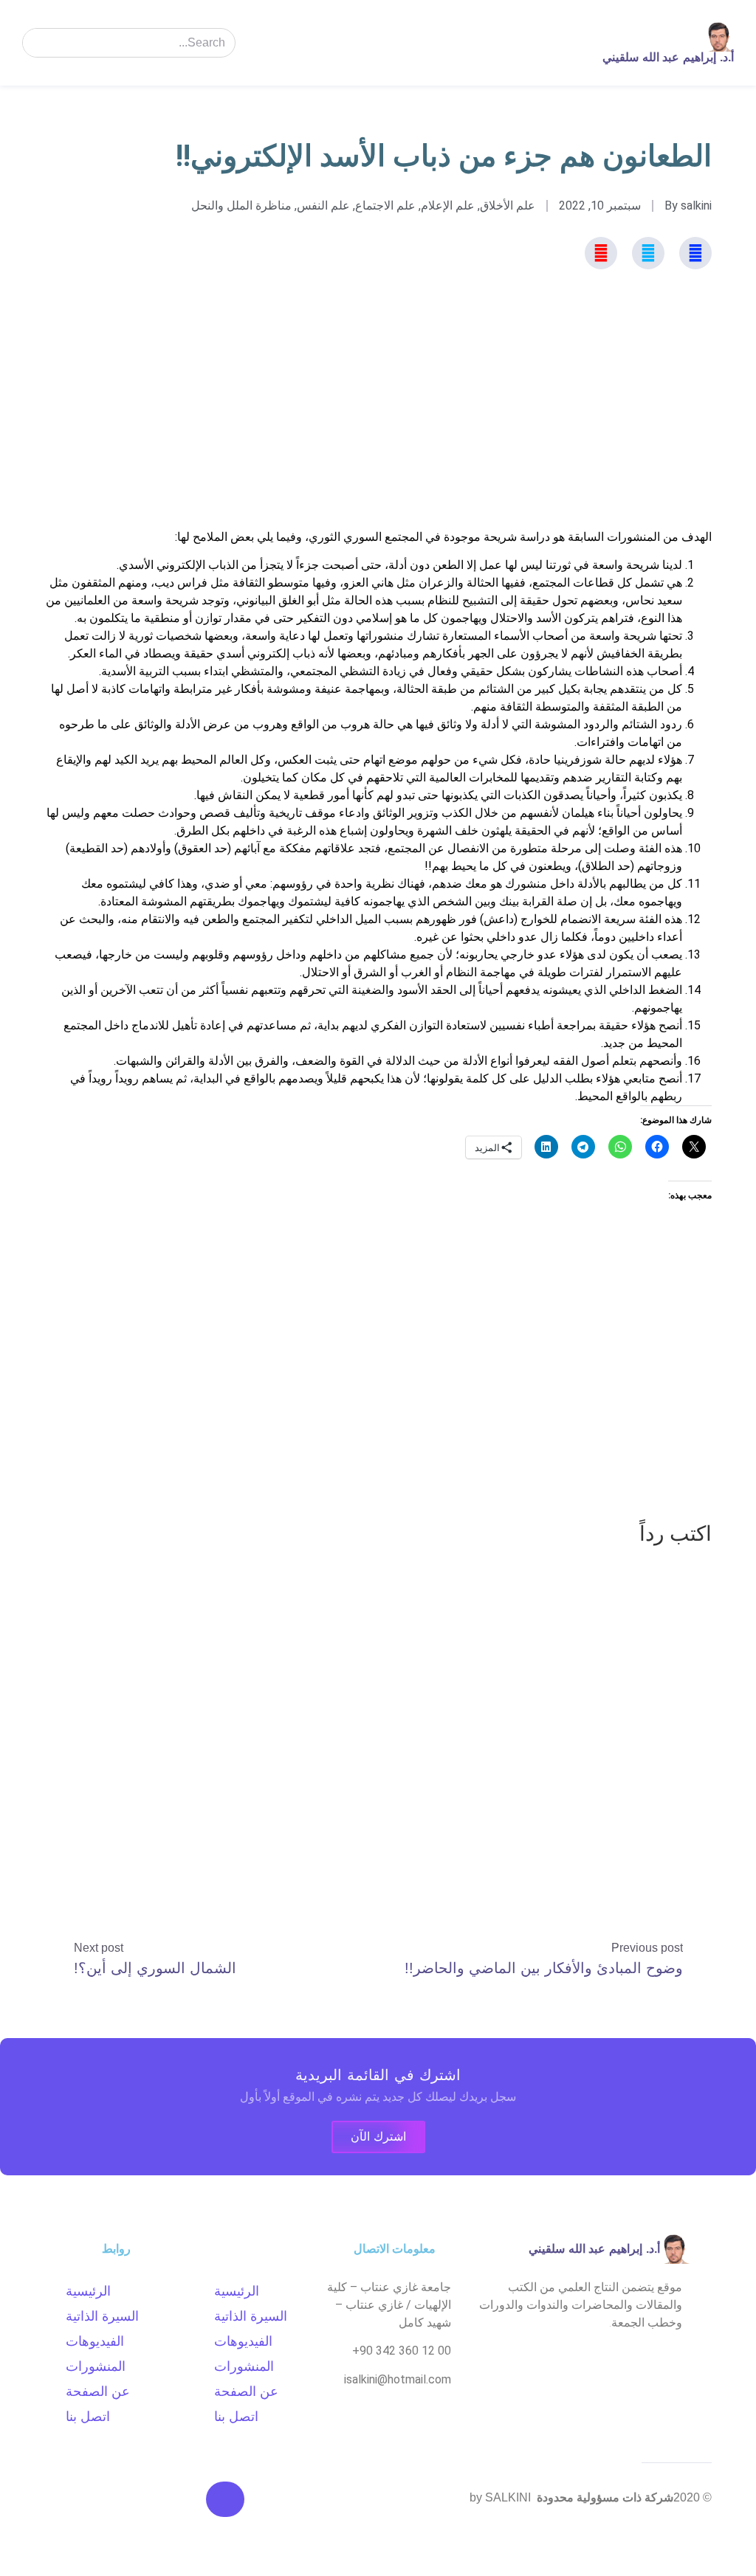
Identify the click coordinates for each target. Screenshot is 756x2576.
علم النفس (323, 206)
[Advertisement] (378, 425)
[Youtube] (601, 253)
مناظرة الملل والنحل (241, 206)
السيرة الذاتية (251, 2316)
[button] (548, 43)
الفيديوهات (243, 2341)
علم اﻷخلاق (508, 206)
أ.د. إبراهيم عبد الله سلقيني (668, 57)
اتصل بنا (236, 2417)
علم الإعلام (448, 206)
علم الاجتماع (385, 206)
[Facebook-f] (695, 253)
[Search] (38, 43)
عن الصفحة (246, 2392)
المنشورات (244, 2366)
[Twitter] (648, 253)
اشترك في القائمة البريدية (378, 2075)
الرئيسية (237, 2291)
